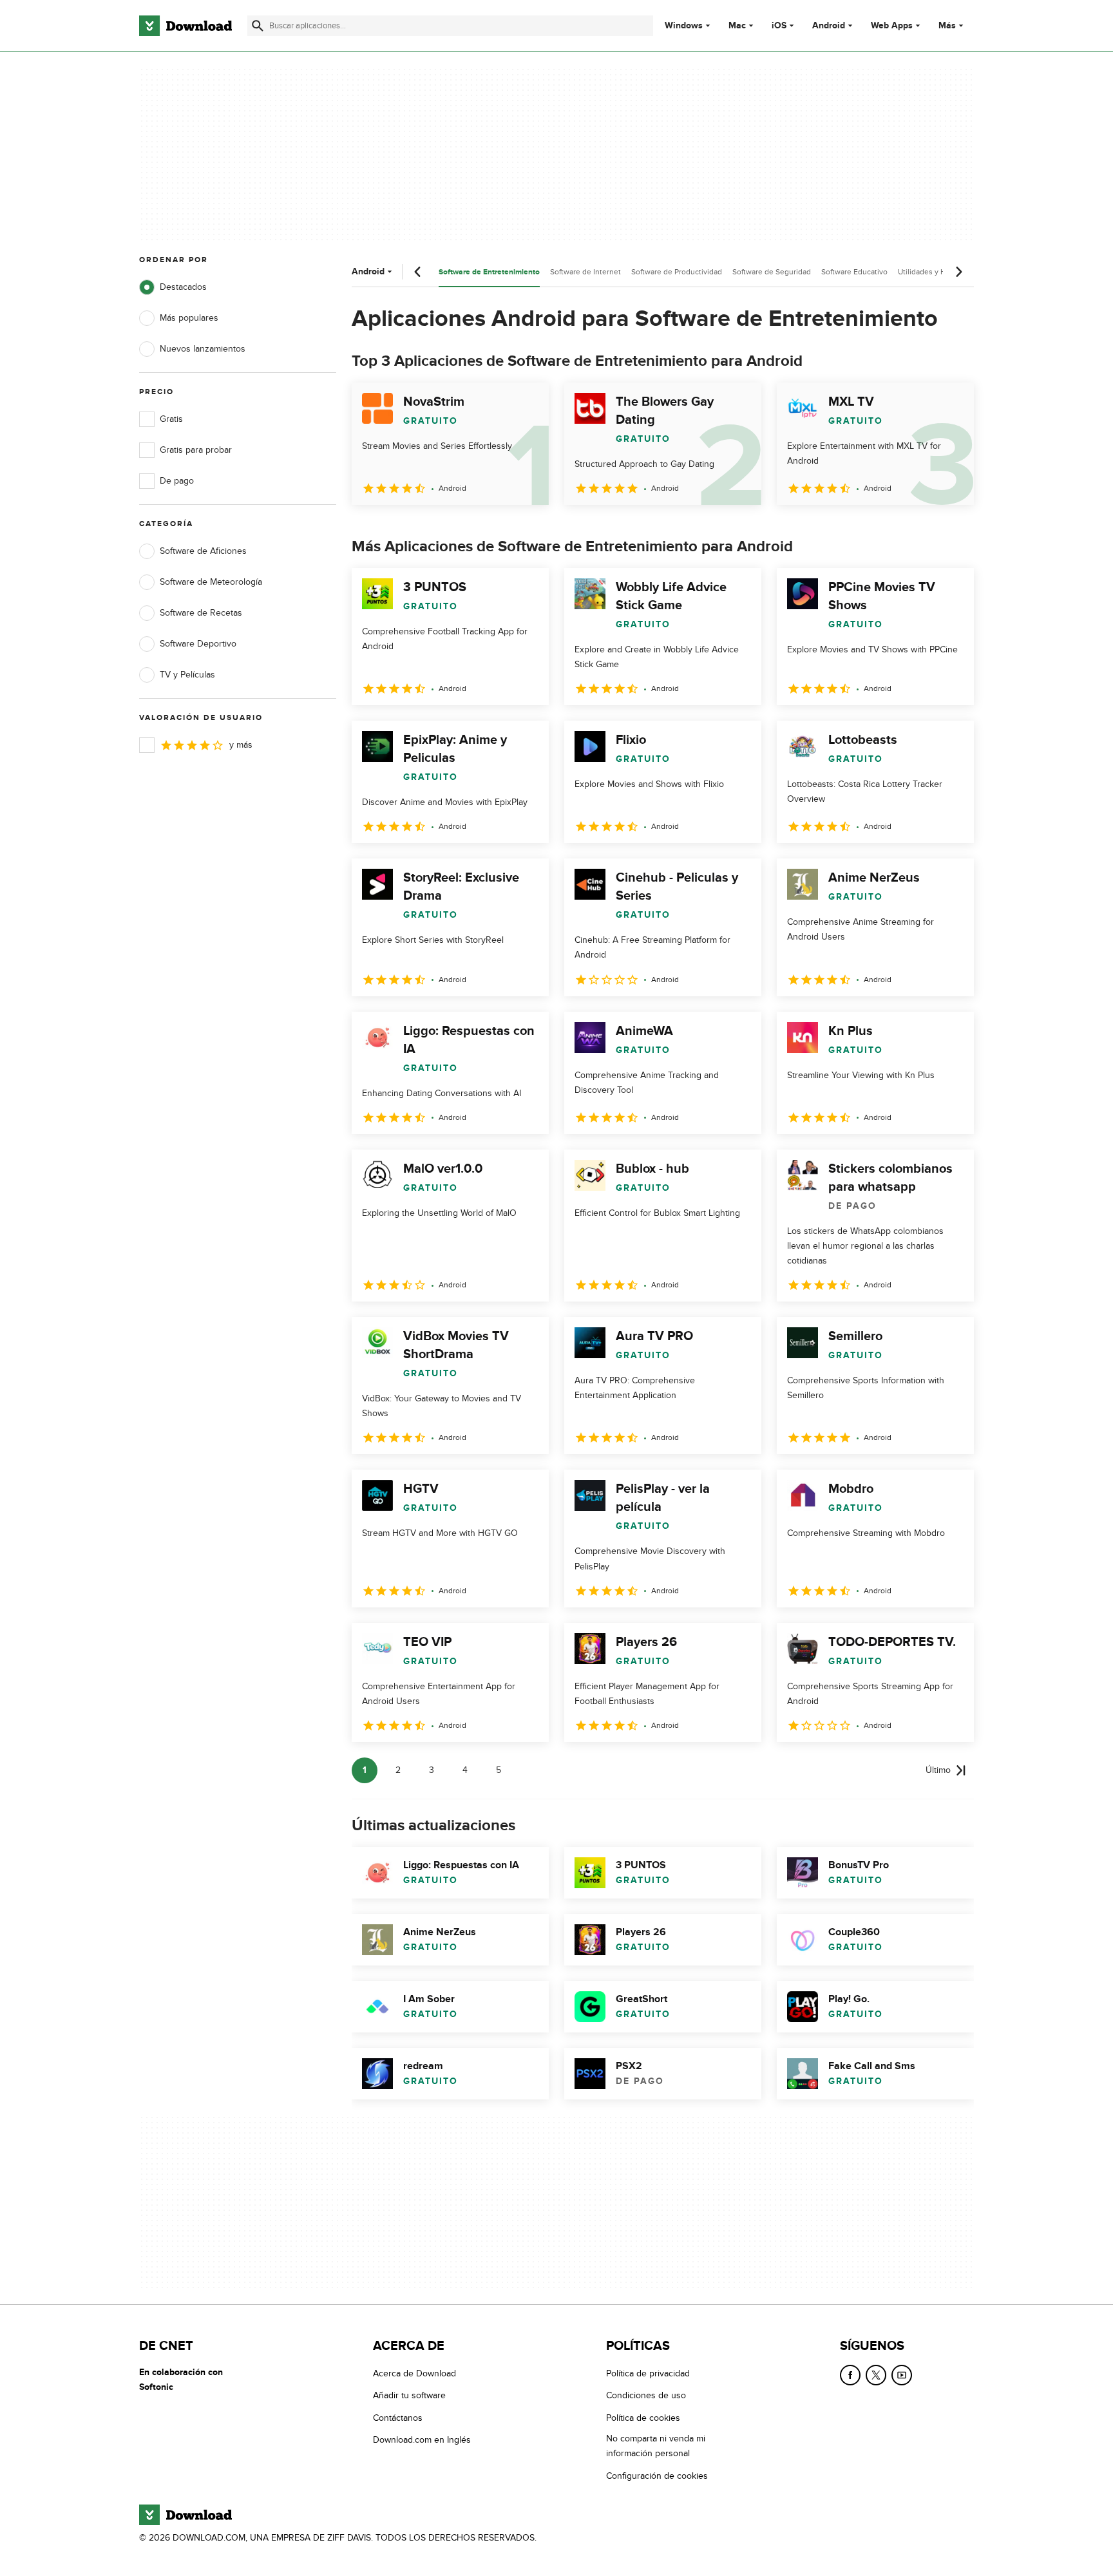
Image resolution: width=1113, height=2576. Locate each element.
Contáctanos (398, 2417)
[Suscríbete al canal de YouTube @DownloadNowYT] (902, 2375)
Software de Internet (585, 272)
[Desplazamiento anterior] (418, 272)
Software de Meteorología (211, 582)
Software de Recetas (201, 613)
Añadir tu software (409, 2395)
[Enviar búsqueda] (258, 26)
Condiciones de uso (646, 2395)
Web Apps (892, 26)
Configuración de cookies (657, 2475)
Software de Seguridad (772, 272)
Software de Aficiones (203, 551)
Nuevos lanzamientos (203, 349)
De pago (177, 481)
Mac (737, 26)
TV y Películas (187, 675)
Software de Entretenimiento (489, 272)
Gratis (171, 419)
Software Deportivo (198, 644)
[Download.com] (185, 26)
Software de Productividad (677, 272)
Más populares (189, 318)
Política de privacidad (648, 2373)
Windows (684, 26)
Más (947, 25)
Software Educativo (854, 272)
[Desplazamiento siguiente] (958, 272)
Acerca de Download (414, 2373)
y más (241, 745)
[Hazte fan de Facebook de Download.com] (850, 2375)
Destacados (183, 287)
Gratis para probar (196, 450)
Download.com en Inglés (422, 2440)
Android (829, 26)
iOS (779, 26)
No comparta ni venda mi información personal (656, 2446)
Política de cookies (643, 2417)
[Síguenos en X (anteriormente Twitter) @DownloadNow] (876, 2375)
